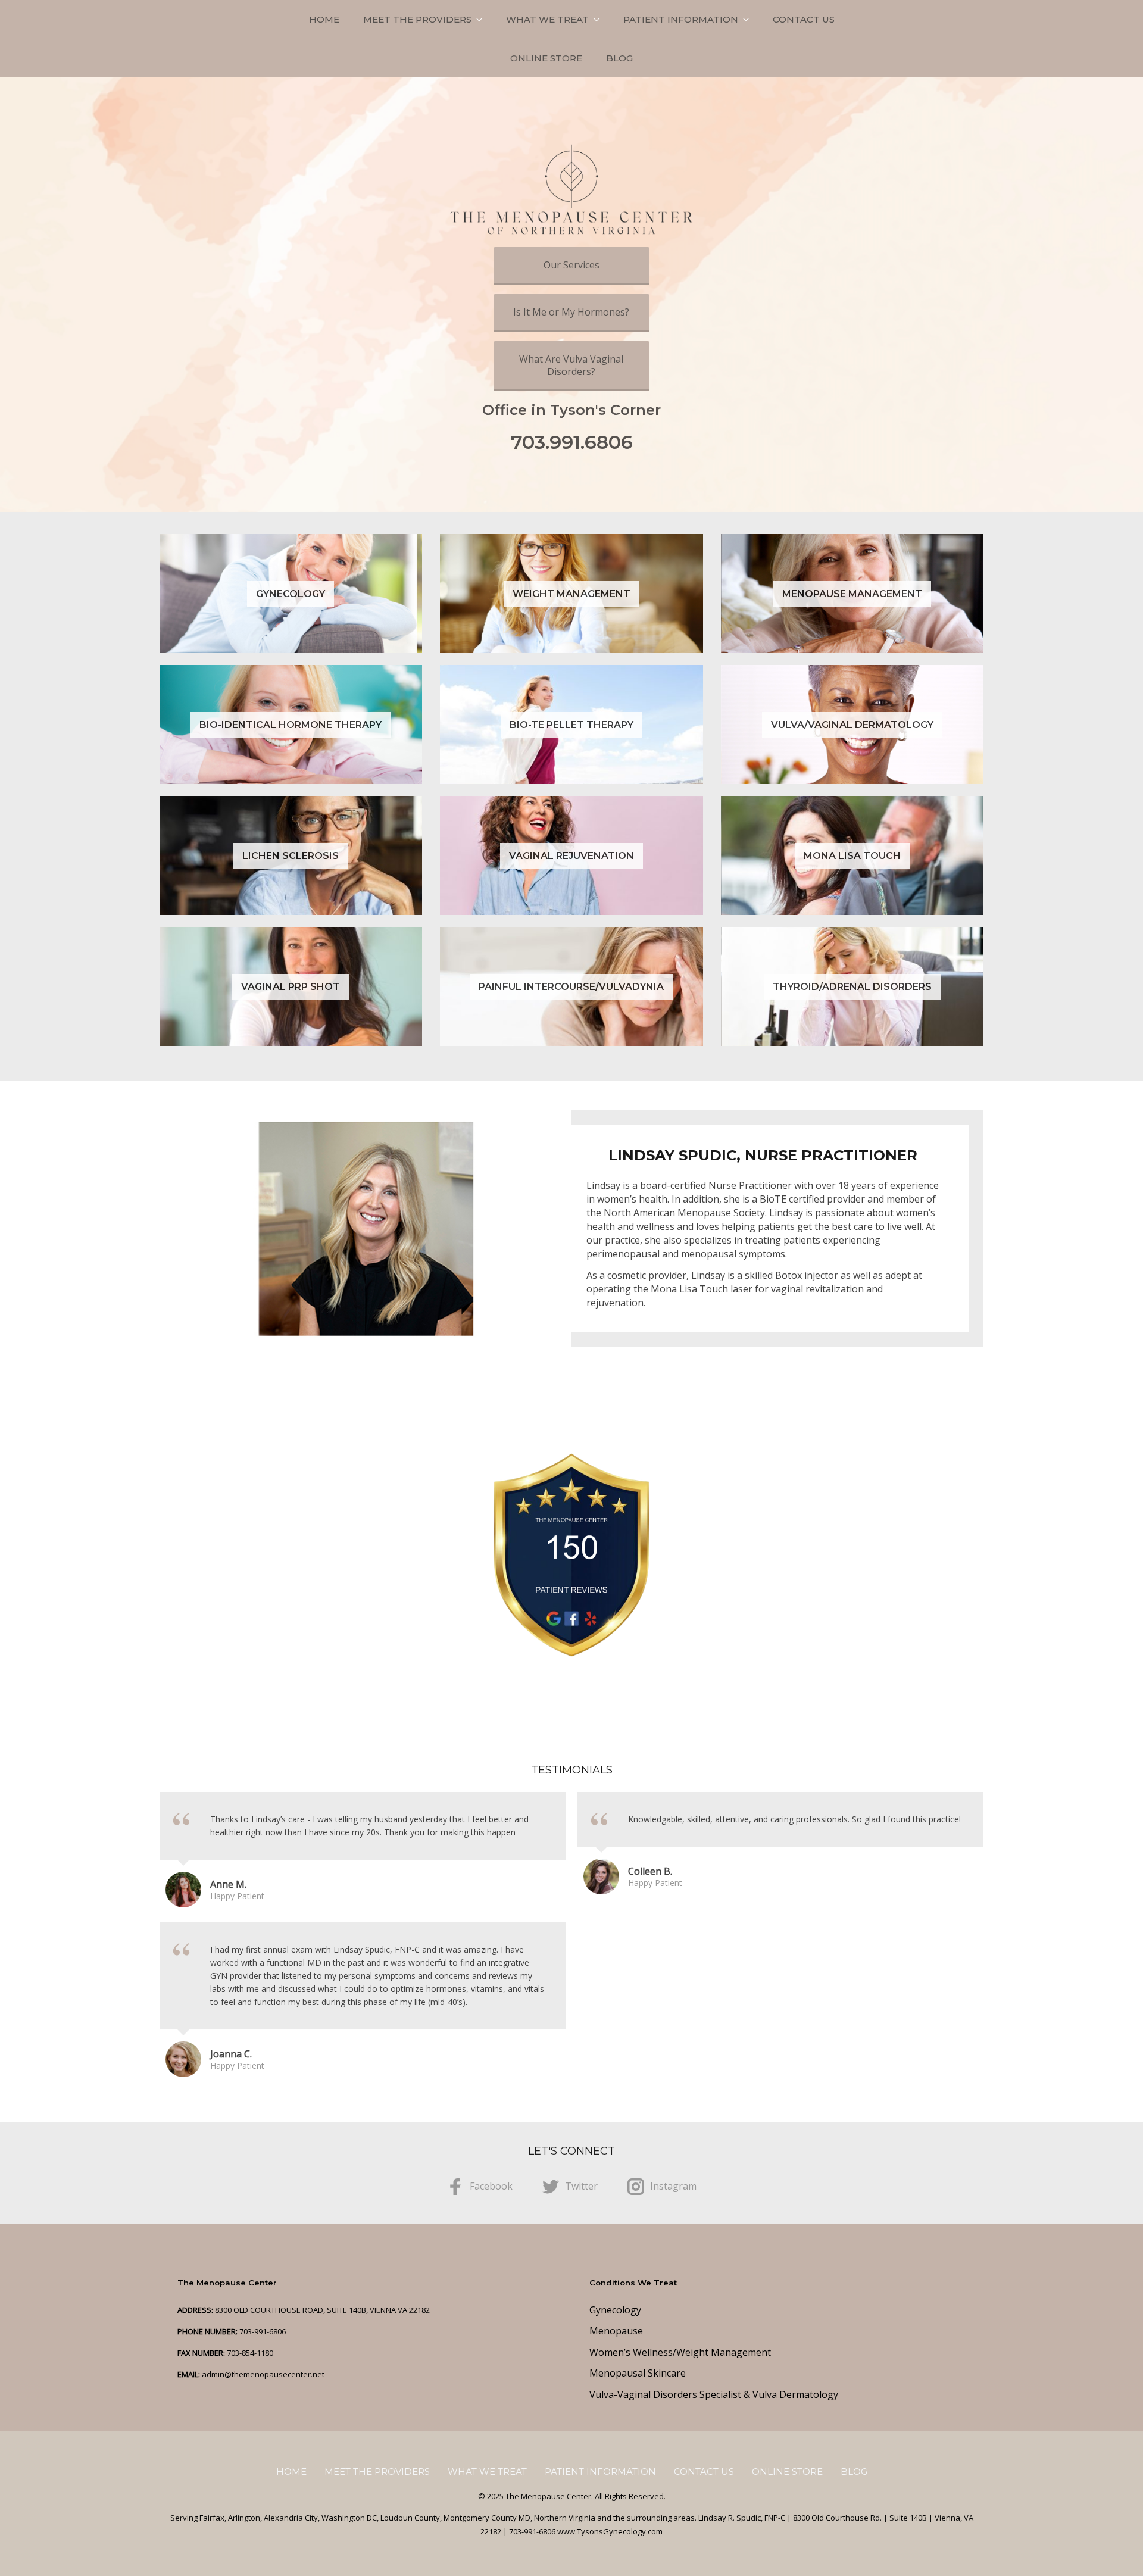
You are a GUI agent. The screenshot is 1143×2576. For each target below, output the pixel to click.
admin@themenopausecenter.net (263, 2374)
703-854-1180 (250, 2353)
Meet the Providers (417, 19)
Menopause (616, 2331)
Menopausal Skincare (638, 2373)
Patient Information (681, 19)
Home (324, 19)
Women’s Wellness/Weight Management (680, 2352)
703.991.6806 (572, 442)
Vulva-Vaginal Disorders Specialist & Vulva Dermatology (714, 2394)
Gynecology (615, 2310)
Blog (619, 58)
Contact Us (804, 19)
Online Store (546, 58)
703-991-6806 (263, 2331)
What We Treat (547, 19)
